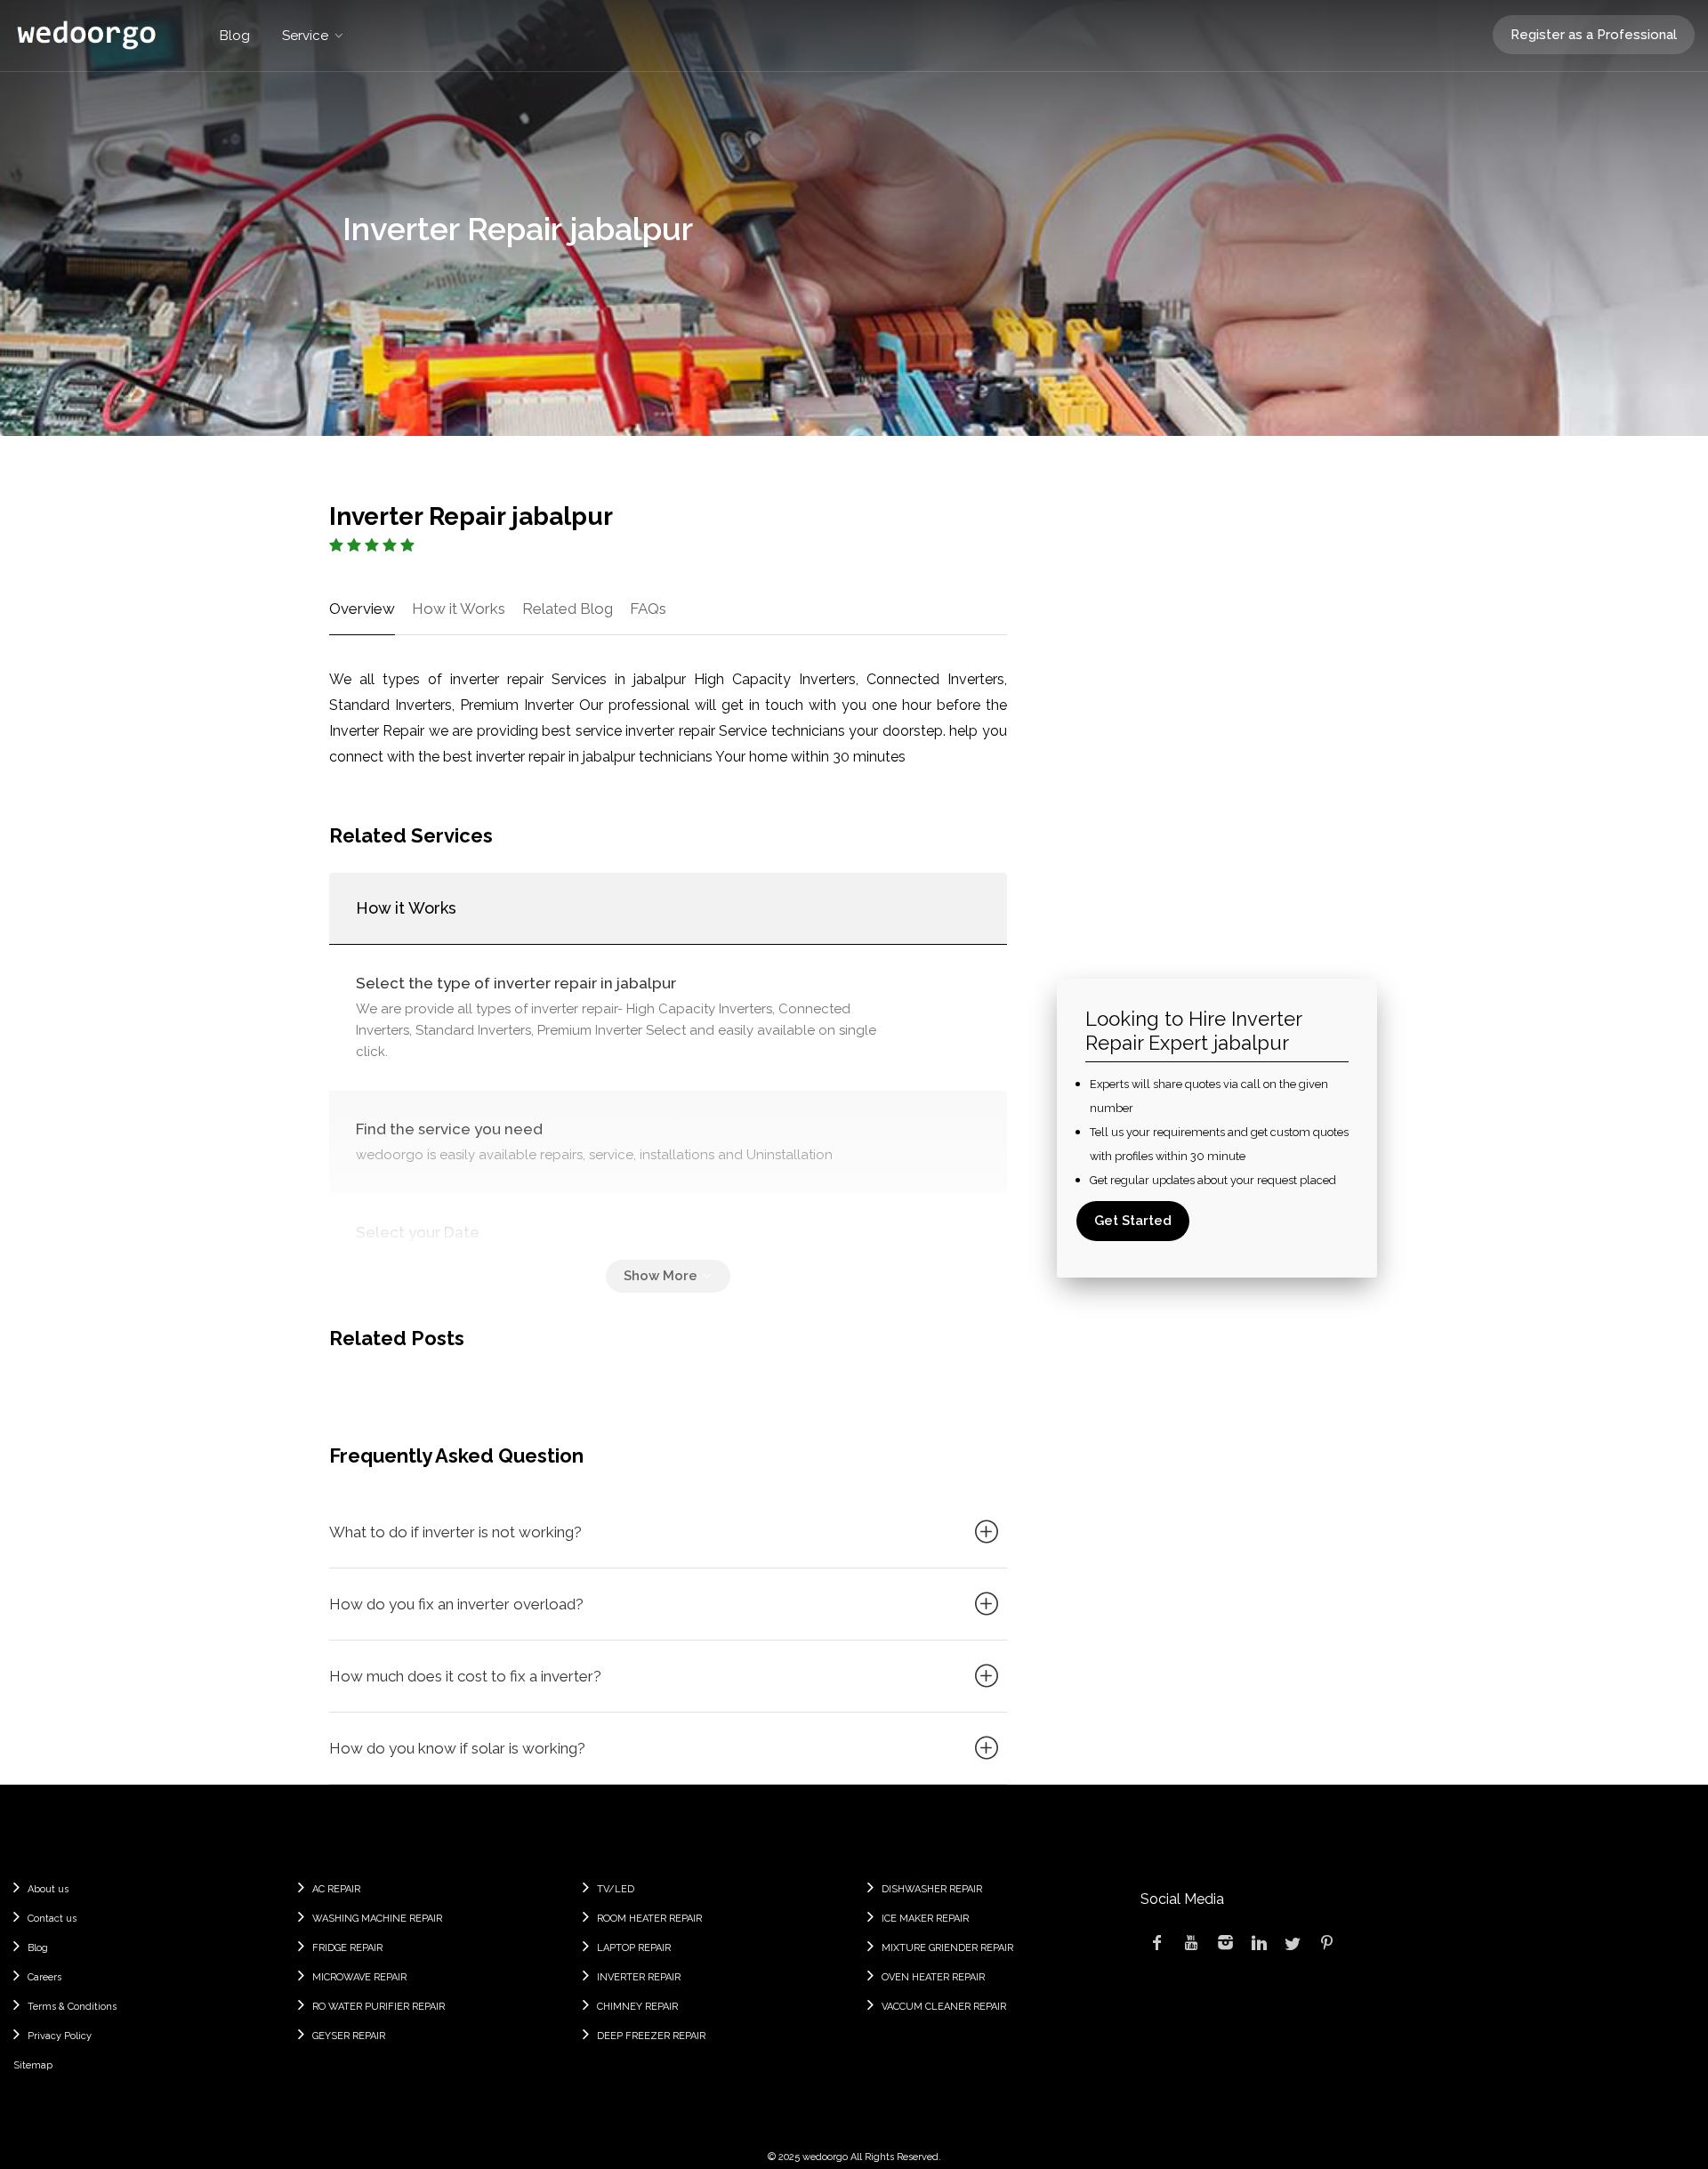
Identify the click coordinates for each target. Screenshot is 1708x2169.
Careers (44, 1977)
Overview (362, 609)
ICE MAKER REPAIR (925, 1919)
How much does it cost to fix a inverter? (465, 1676)
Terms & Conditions (72, 2007)
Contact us (52, 1919)
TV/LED (616, 1889)
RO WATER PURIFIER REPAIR (379, 2007)
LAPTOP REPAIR (634, 1948)
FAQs (648, 609)
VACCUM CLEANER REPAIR (944, 2007)
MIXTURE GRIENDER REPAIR (947, 1948)
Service (305, 36)
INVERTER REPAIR (639, 1977)
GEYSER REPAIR (349, 2036)
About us (48, 1889)
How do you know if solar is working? (457, 1748)
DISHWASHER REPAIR (932, 1889)
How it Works (459, 609)
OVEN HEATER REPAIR (933, 1977)
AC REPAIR (336, 1889)
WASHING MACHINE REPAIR (377, 1919)
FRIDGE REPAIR (347, 1948)
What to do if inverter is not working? (455, 1532)
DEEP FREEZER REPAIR (651, 2036)
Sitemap (33, 2065)
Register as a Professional (1594, 35)
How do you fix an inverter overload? (456, 1604)
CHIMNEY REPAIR (637, 2007)
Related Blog (568, 609)
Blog (235, 36)
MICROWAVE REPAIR (359, 1977)
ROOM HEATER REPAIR (649, 1919)
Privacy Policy (60, 2036)
